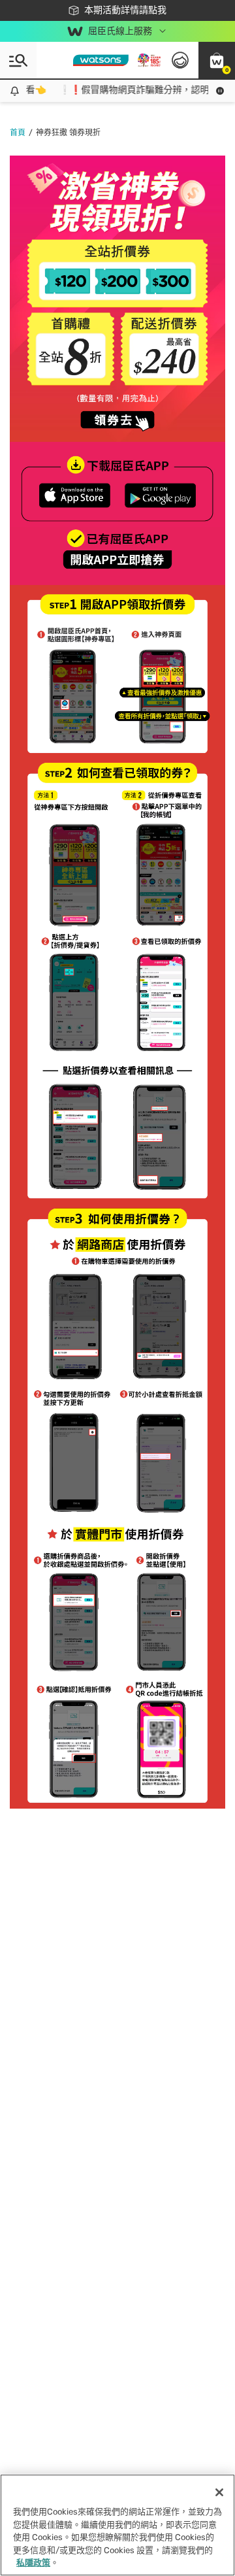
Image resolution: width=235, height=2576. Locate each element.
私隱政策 (33, 2563)
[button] (217, 60)
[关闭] (219, 2492)
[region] (117, 2525)
